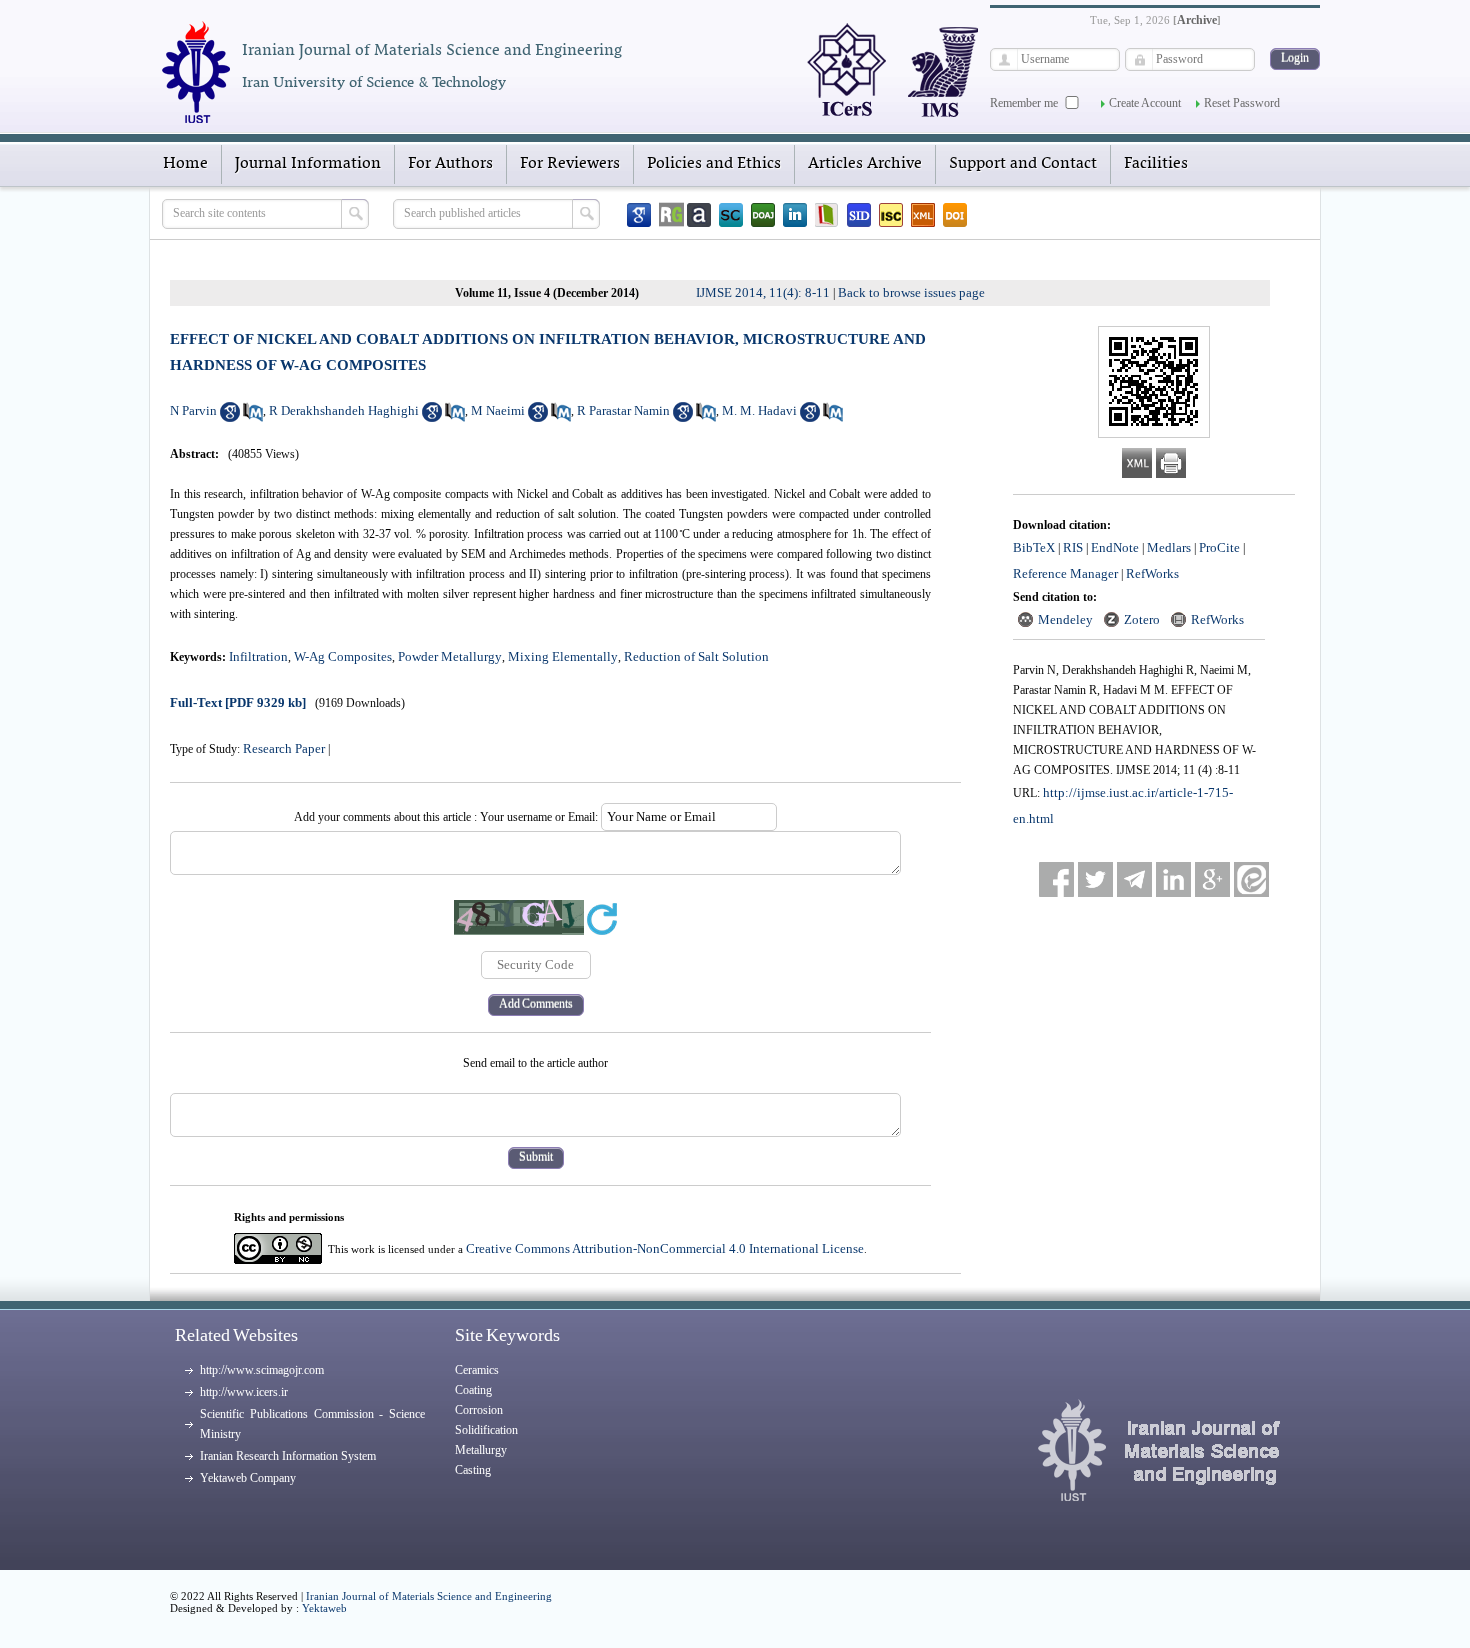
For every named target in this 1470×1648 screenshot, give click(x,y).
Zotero (1142, 619)
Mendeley (1065, 619)
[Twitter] (1095, 879)
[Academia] (699, 215)
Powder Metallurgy (450, 656)
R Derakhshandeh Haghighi (344, 410)
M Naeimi (498, 410)
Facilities (1156, 164)
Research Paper (284, 748)
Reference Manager (1065, 573)
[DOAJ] (763, 215)
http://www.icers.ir (244, 1392)
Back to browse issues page (911, 292)
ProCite (1219, 547)
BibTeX (1034, 547)
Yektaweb (324, 1608)
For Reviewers (570, 164)
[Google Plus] (1212, 879)
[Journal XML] (923, 215)
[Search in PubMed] (253, 417)
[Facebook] (1056, 879)
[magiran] (827, 215)
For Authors (450, 164)
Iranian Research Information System (288, 1456)
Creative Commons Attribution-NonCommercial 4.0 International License (665, 1248)
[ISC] (891, 215)
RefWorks (1152, 573)
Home (185, 164)
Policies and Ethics (714, 164)
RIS (1073, 547)
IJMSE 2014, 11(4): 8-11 (763, 292)
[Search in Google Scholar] (230, 417)
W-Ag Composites (343, 656)
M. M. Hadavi (759, 410)
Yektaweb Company (248, 1478)
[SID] (859, 215)
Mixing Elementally (563, 656)
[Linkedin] (795, 215)
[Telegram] (1134, 879)
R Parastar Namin (623, 410)
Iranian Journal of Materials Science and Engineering (429, 1596)
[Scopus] (731, 215)
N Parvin (193, 410)
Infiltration (258, 656)
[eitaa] (1251, 879)
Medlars (1169, 547)
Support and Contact (1023, 164)
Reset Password (1242, 103)
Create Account (1145, 103)
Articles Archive (865, 164)
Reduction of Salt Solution (696, 656)
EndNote (1115, 547)
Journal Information (308, 164)
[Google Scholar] (639, 215)
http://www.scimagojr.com (262, 1370)
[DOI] (955, 215)
